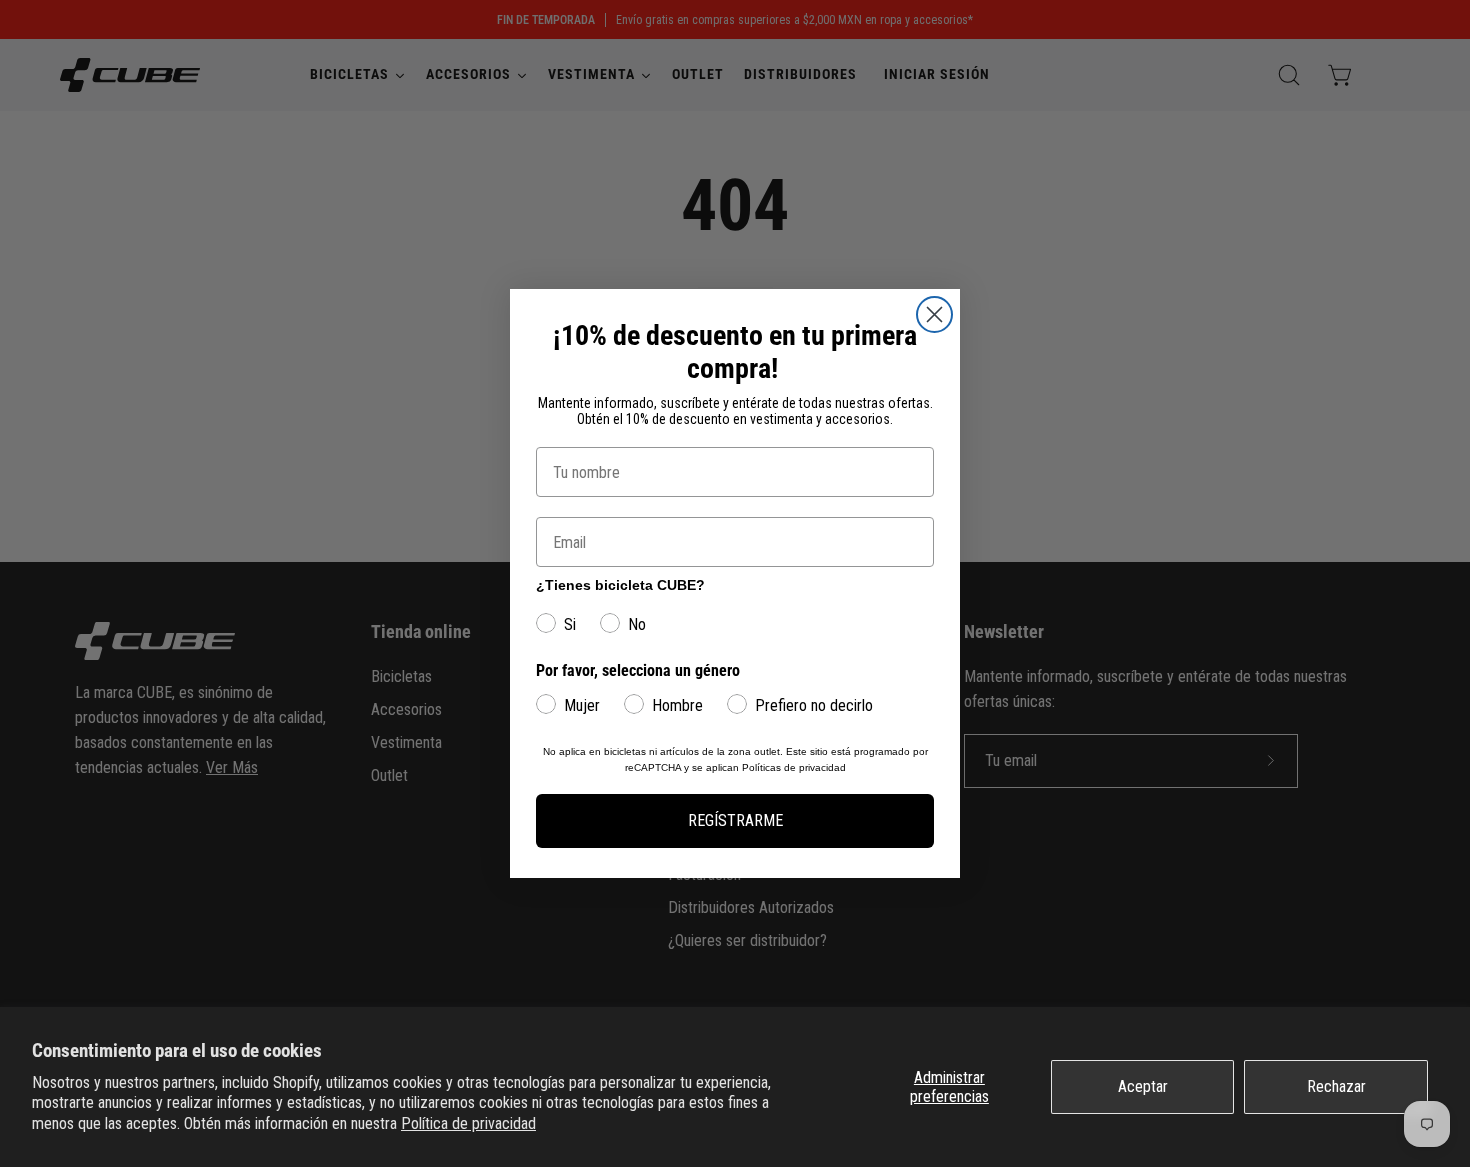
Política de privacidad (468, 1123)
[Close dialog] (934, 314)
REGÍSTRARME (735, 820)
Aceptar (1143, 1086)
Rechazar (1336, 1086)
